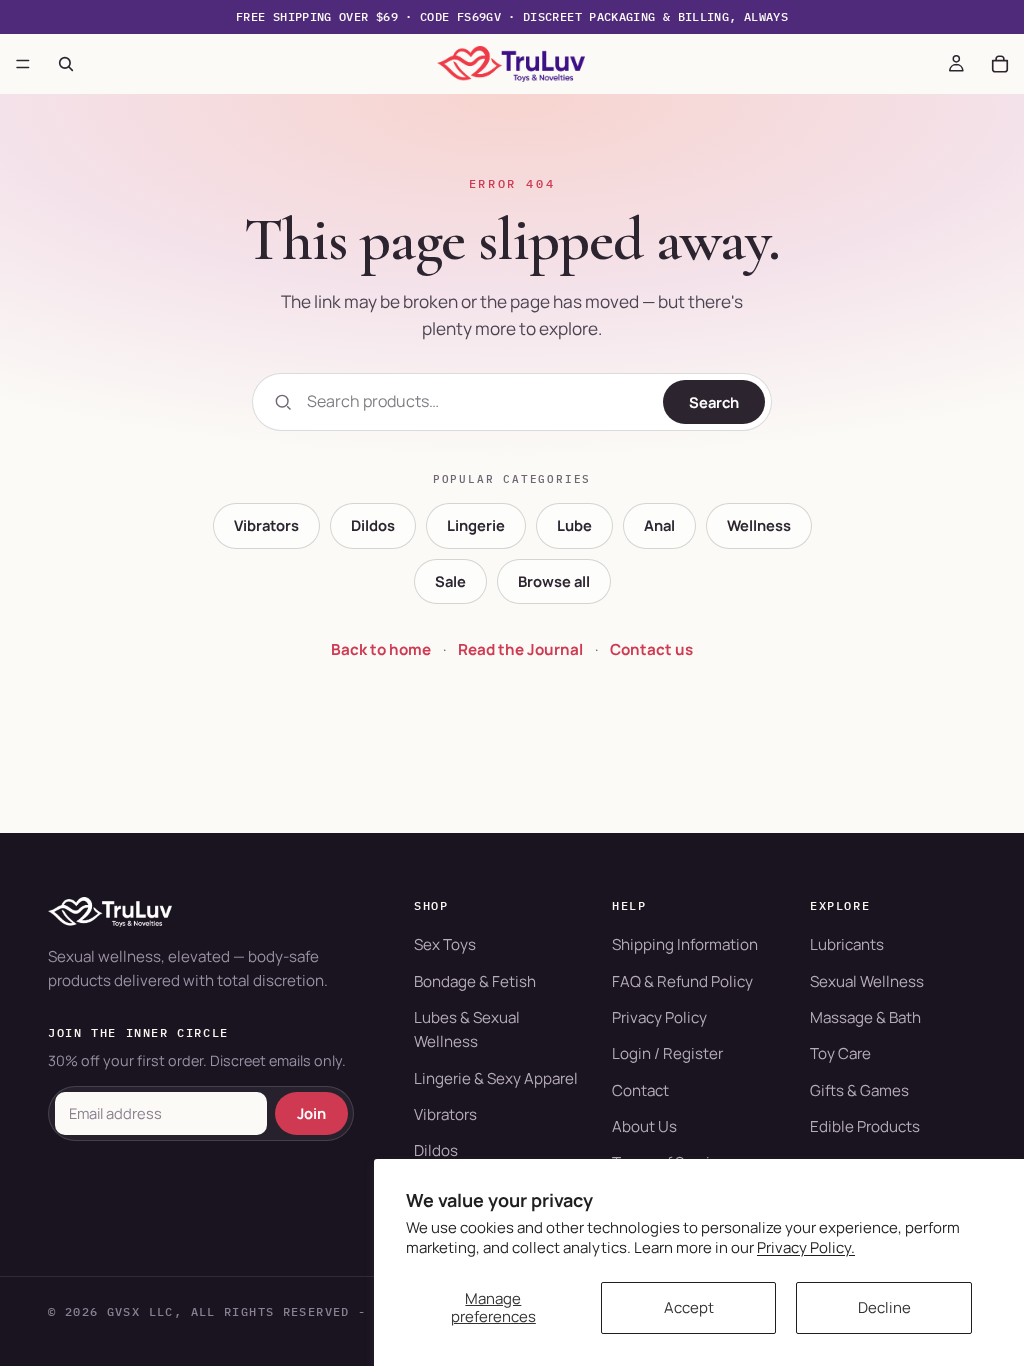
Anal (659, 525)
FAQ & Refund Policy (682, 981)
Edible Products (865, 1126)
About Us (644, 1126)
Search (714, 402)
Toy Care (840, 1053)
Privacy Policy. (806, 1247)
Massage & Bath (865, 1017)
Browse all (554, 581)
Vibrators (266, 525)
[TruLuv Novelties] (201, 912)
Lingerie (476, 525)
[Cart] (1000, 64)
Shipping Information (685, 944)
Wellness (759, 525)
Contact (640, 1090)
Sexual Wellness (867, 981)
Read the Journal (520, 649)
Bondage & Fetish (475, 981)
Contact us (651, 649)
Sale (450, 581)
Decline (884, 1307)
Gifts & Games (859, 1090)
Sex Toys (445, 944)
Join (311, 1113)
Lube (574, 525)
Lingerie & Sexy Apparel (496, 1078)
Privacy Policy (659, 1017)
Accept (689, 1307)
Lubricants (847, 944)
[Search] (66, 64)
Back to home (381, 649)
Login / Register (667, 1053)
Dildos (373, 525)
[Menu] (23, 64)
